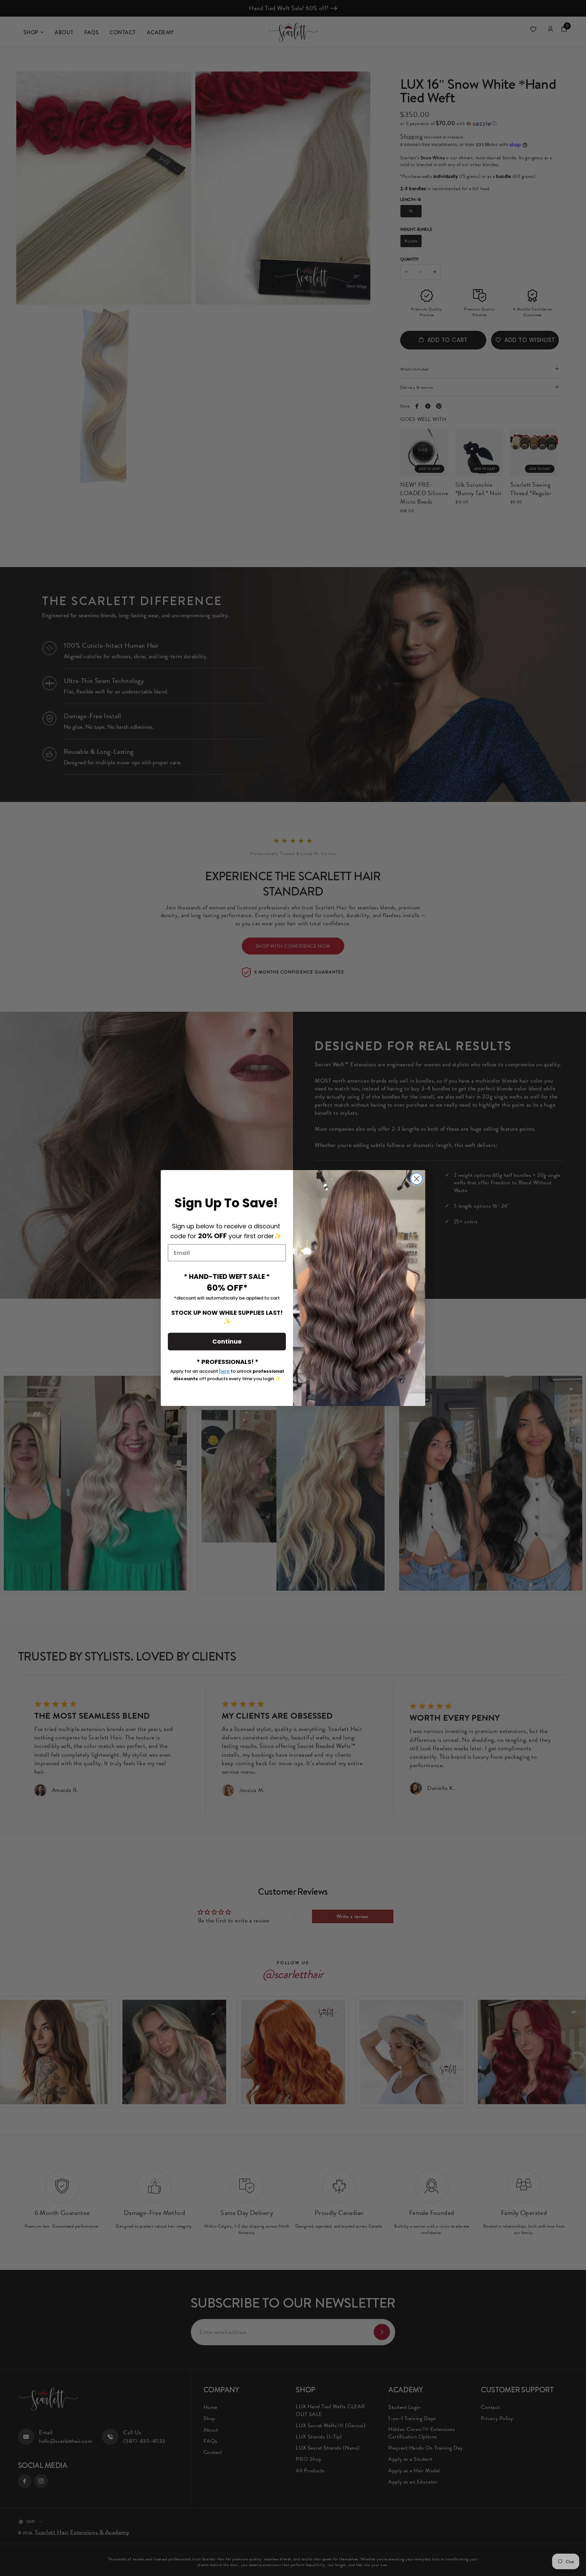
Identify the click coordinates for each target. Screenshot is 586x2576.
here (224, 1371)
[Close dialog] (417, 1179)
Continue (227, 1341)
